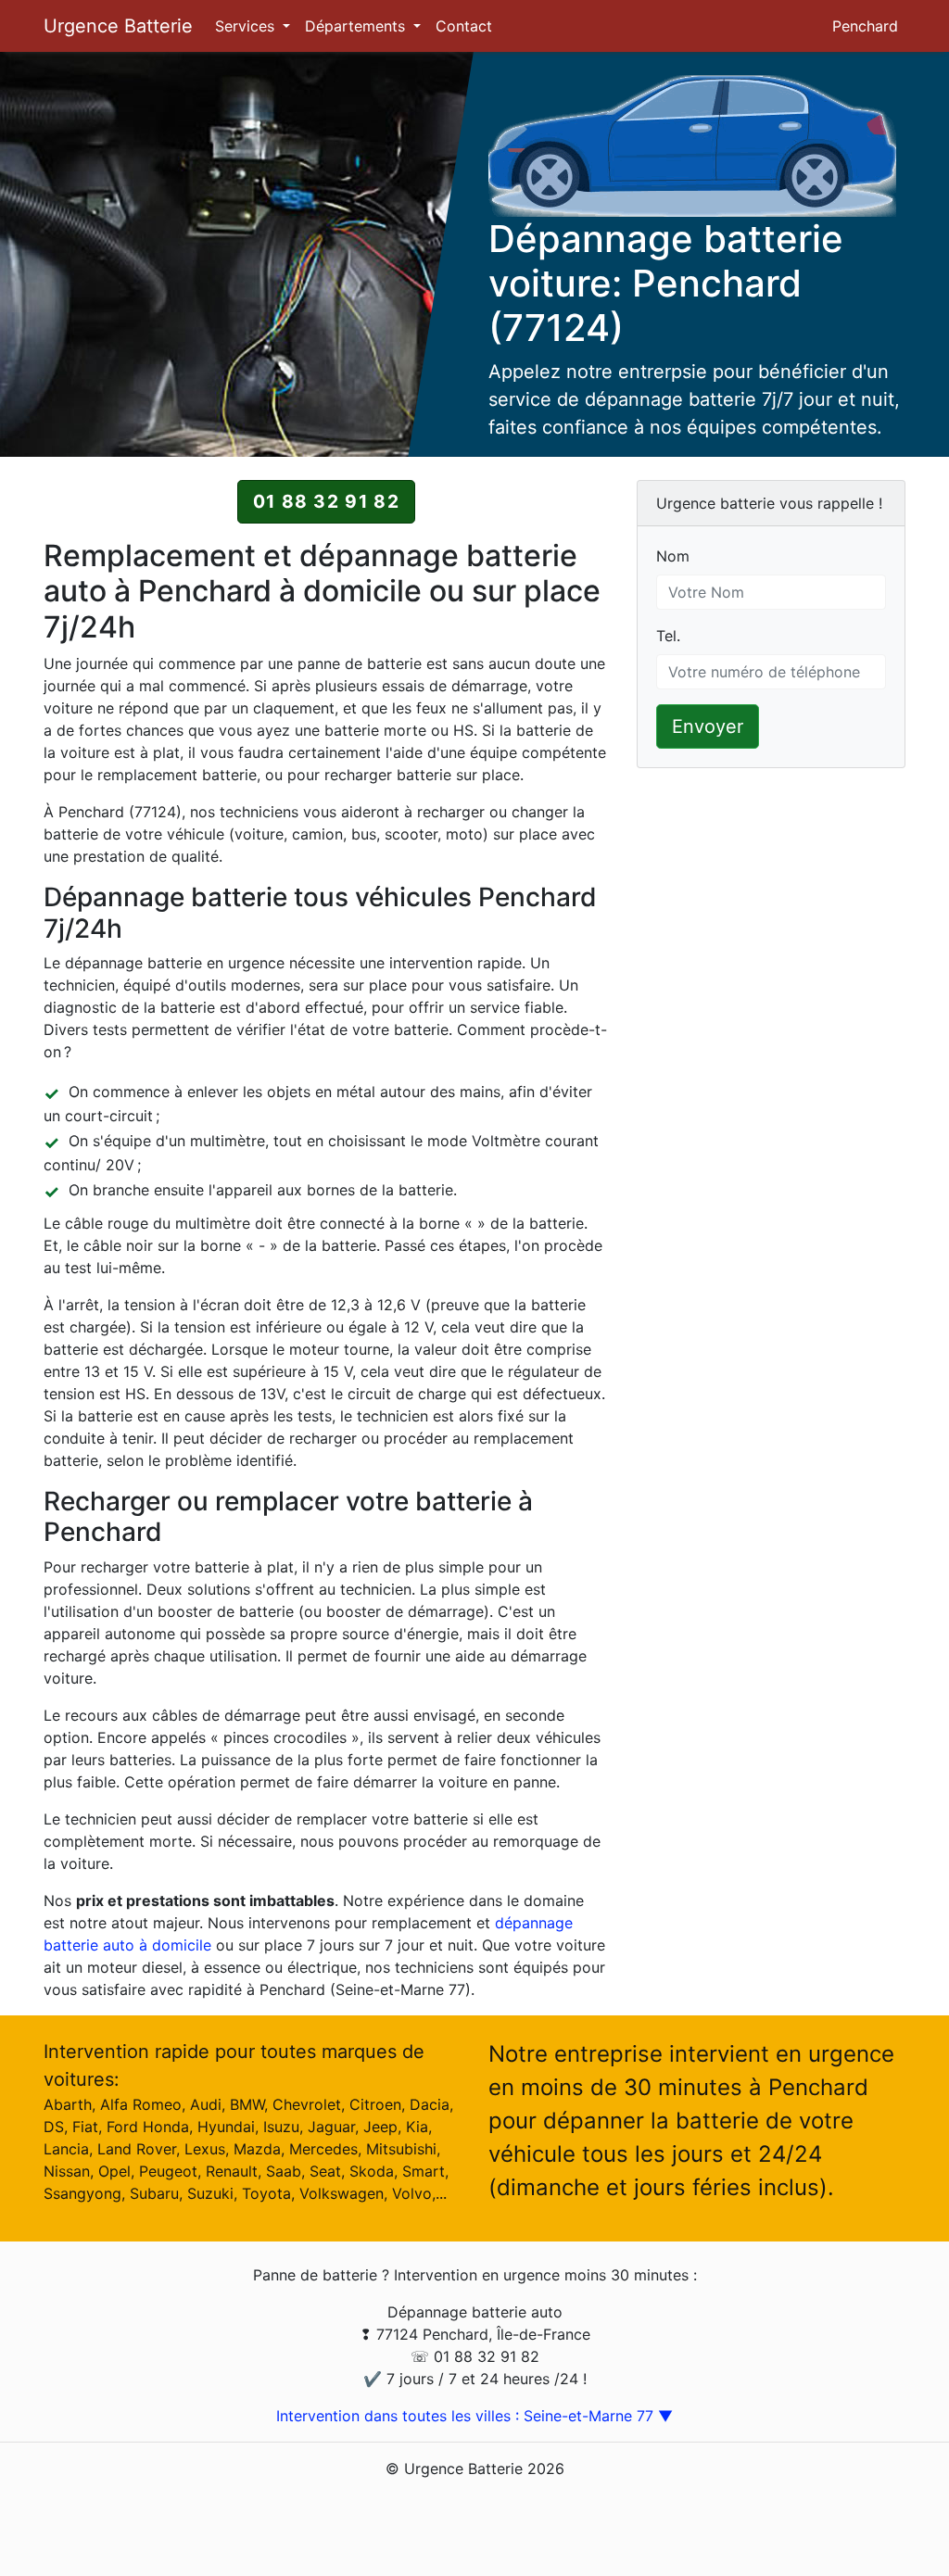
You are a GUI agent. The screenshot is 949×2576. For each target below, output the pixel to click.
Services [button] (247, 26)
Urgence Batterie (118, 26)
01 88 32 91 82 (326, 501)
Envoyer (708, 726)
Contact (464, 26)
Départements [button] (357, 26)
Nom (673, 556)
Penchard (865, 26)
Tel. (668, 636)
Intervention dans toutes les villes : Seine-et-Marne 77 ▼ (474, 2416)
